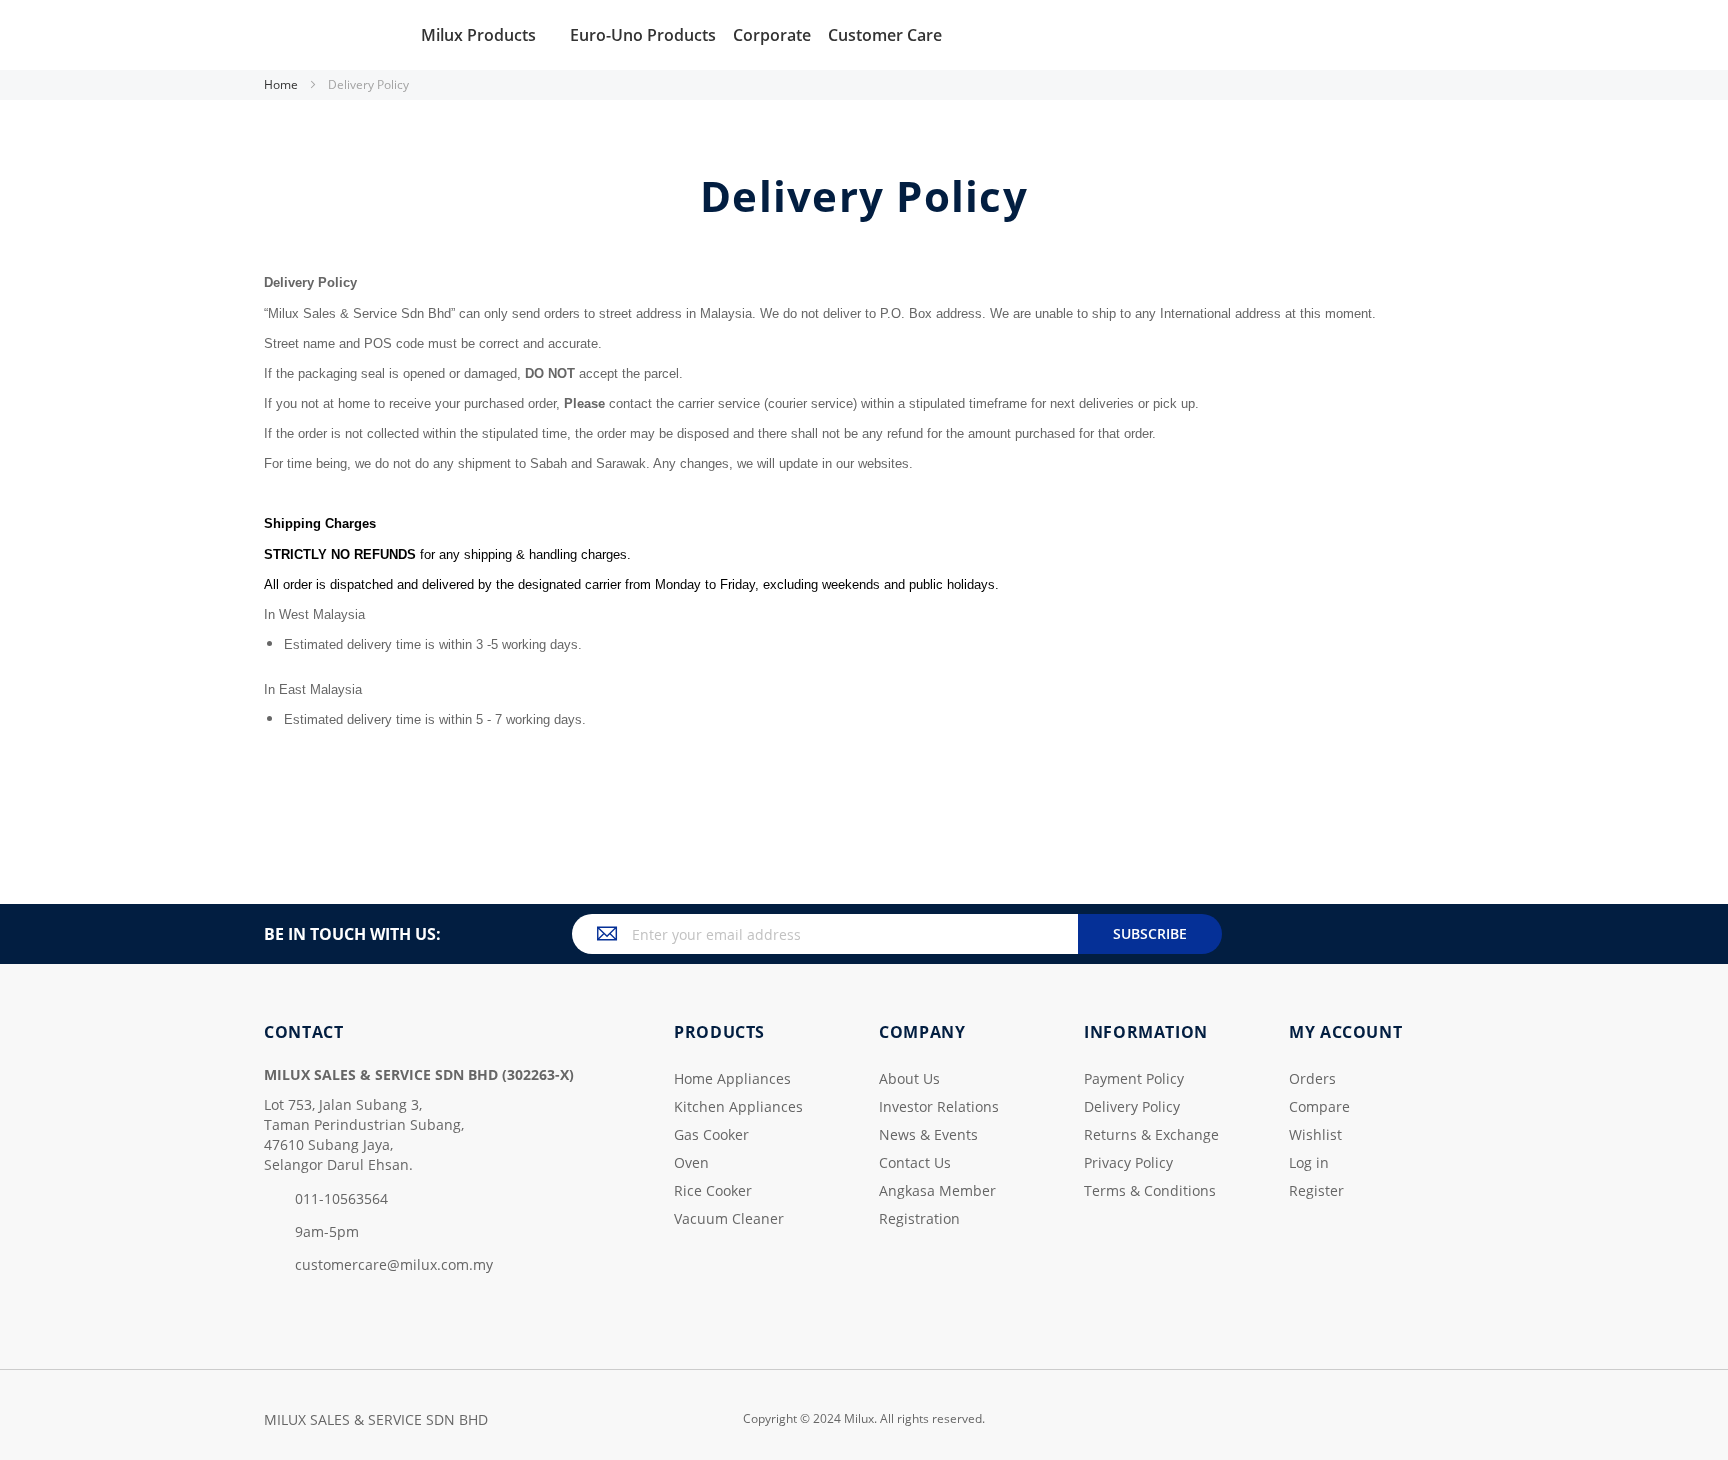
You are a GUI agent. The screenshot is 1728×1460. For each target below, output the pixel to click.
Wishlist (1315, 1134)
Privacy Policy (1128, 1162)
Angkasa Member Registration (937, 1204)
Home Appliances (732, 1078)
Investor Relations (939, 1106)
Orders (1312, 1078)
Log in (1309, 1162)
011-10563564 (341, 1198)
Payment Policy (1134, 1078)
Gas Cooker (711, 1134)
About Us (909, 1078)
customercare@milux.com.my (394, 1264)
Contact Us (915, 1162)
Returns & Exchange (1151, 1134)
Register (1316, 1190)
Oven (691, 1162)
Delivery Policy (1132, 1106)
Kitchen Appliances (738, 1106)
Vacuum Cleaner (729, 1218)
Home (282, 84)
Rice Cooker (713, 1190)
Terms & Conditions (1150, 1190)
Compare (1319, 1106)
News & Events (928, 1134)
